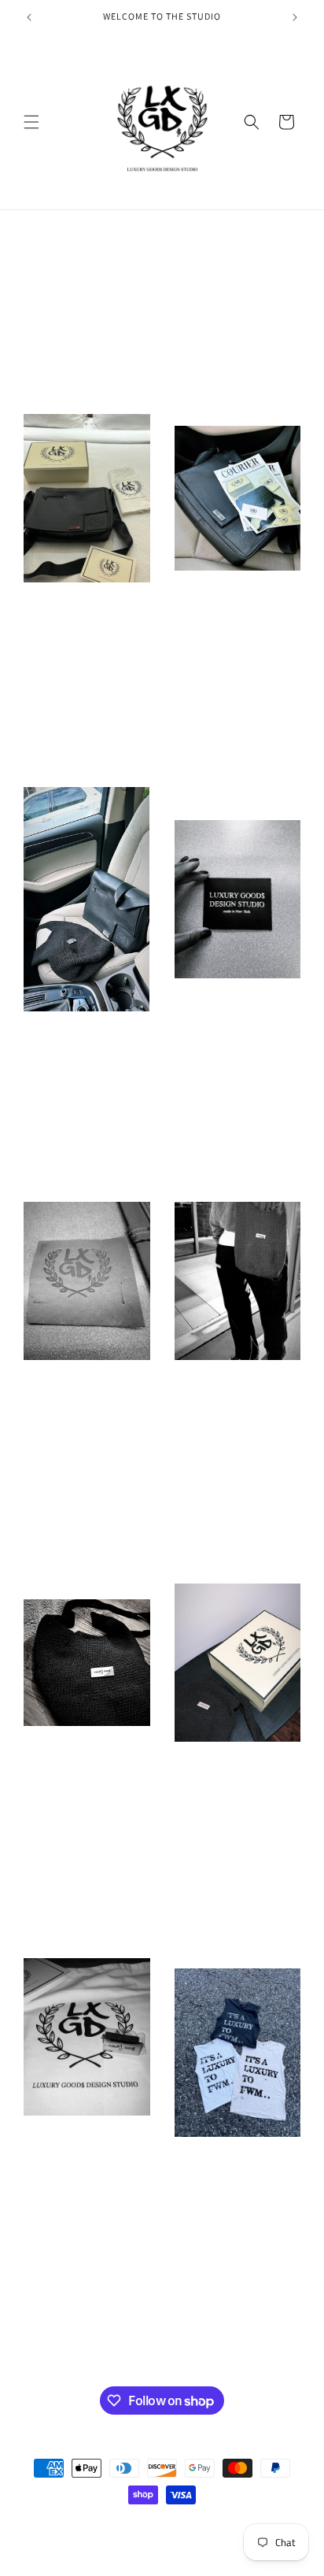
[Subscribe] (252, 2344)
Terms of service (149, 2543)
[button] (31, 122)
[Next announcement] (295, 17)
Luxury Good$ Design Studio (153, 2523)
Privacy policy (227, 2543)
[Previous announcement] (29, 17)
